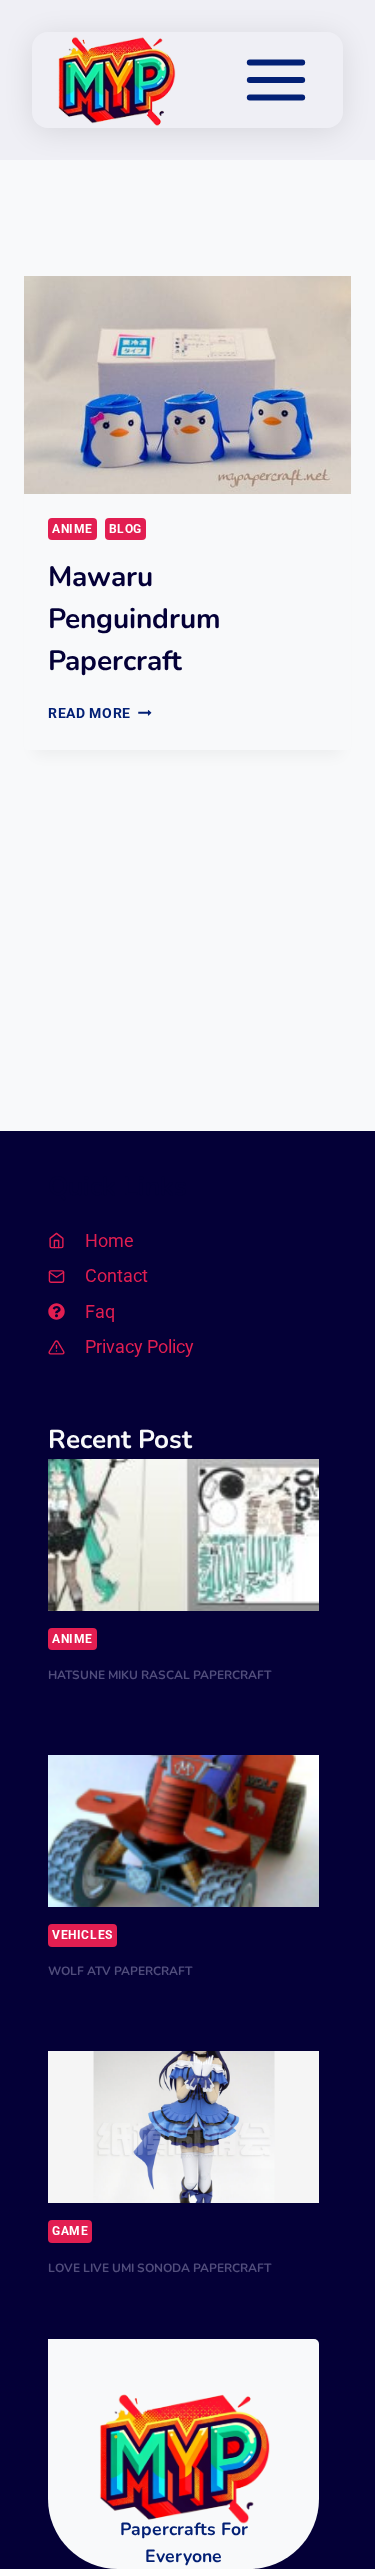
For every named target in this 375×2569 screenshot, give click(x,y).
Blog (125, 529)
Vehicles (82, 1935)
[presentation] (187, 385)
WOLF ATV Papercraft (120, 1971)
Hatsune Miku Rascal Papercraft (159, 1675)
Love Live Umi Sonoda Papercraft (159, 2268)
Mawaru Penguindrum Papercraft (134, 619)
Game (70, 2231)
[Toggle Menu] (276, 80)
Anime (72, 529)
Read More (100, 713)
